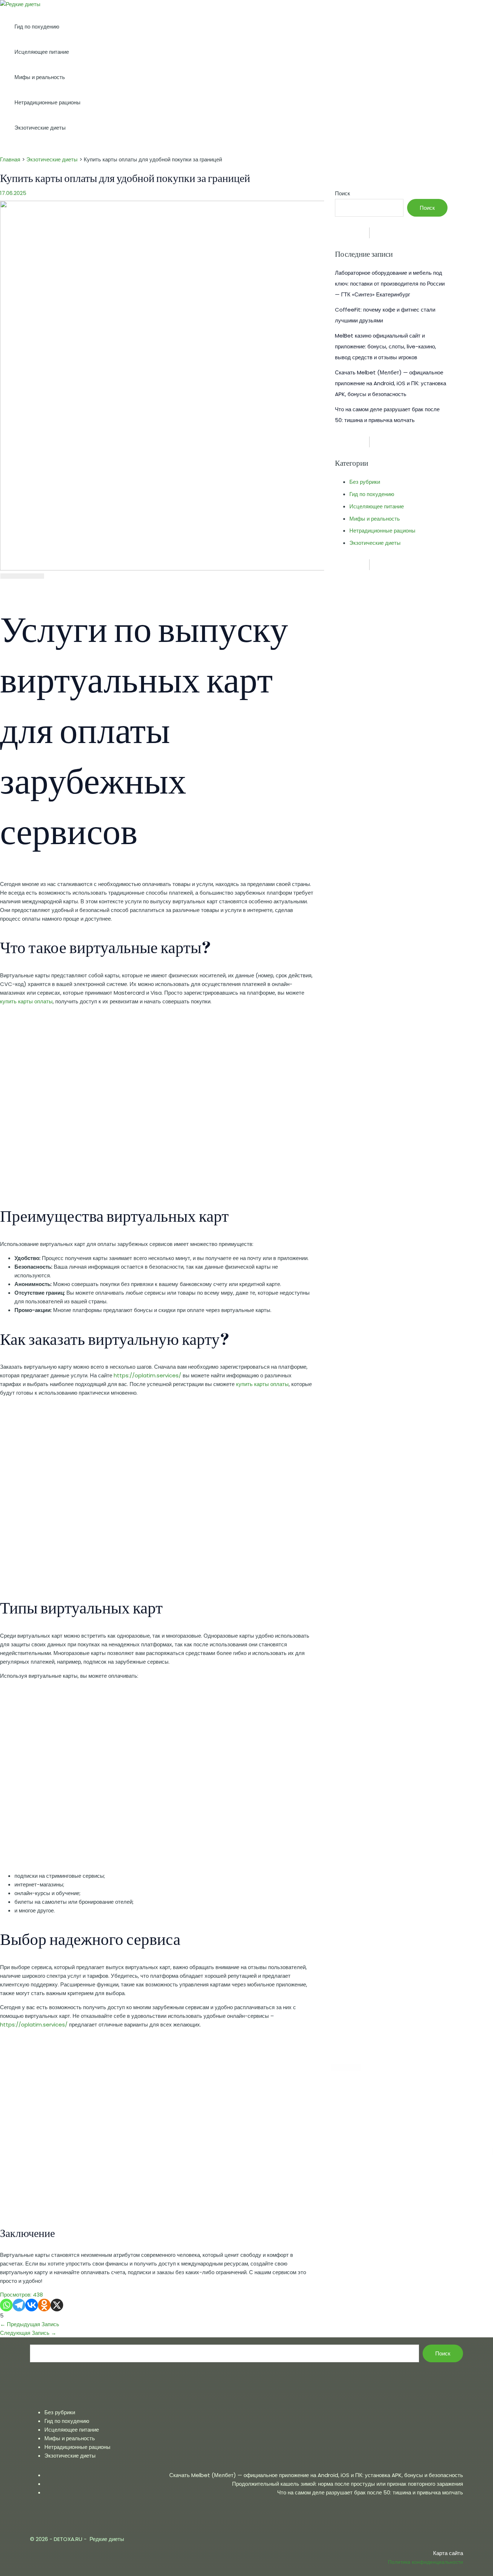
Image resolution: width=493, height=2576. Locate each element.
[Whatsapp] (6, 2305)
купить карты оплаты (26, 1001)
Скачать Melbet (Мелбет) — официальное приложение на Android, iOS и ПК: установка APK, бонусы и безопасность (391, 383)
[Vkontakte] (32, 2305)
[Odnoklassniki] (44, 2305)
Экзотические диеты (40, 128)
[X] (57, 2305)
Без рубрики (365, 482)
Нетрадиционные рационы (47, 102)
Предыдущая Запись (30, 2324)
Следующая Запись (28, 2333)
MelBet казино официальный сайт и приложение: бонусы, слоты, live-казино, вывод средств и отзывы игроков (385, 346)
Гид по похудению (37, 27)
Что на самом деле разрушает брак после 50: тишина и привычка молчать (370, 2492)
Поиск (343, 193)
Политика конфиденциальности (426, 2562)
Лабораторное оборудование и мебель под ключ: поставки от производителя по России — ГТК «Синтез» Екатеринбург (390, 284)
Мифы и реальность (40, 77)
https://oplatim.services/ (147, 1375)
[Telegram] (19, 2305)
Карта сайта (448, 2553)
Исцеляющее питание (42, 52)
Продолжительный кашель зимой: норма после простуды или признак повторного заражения (348, 2484)
